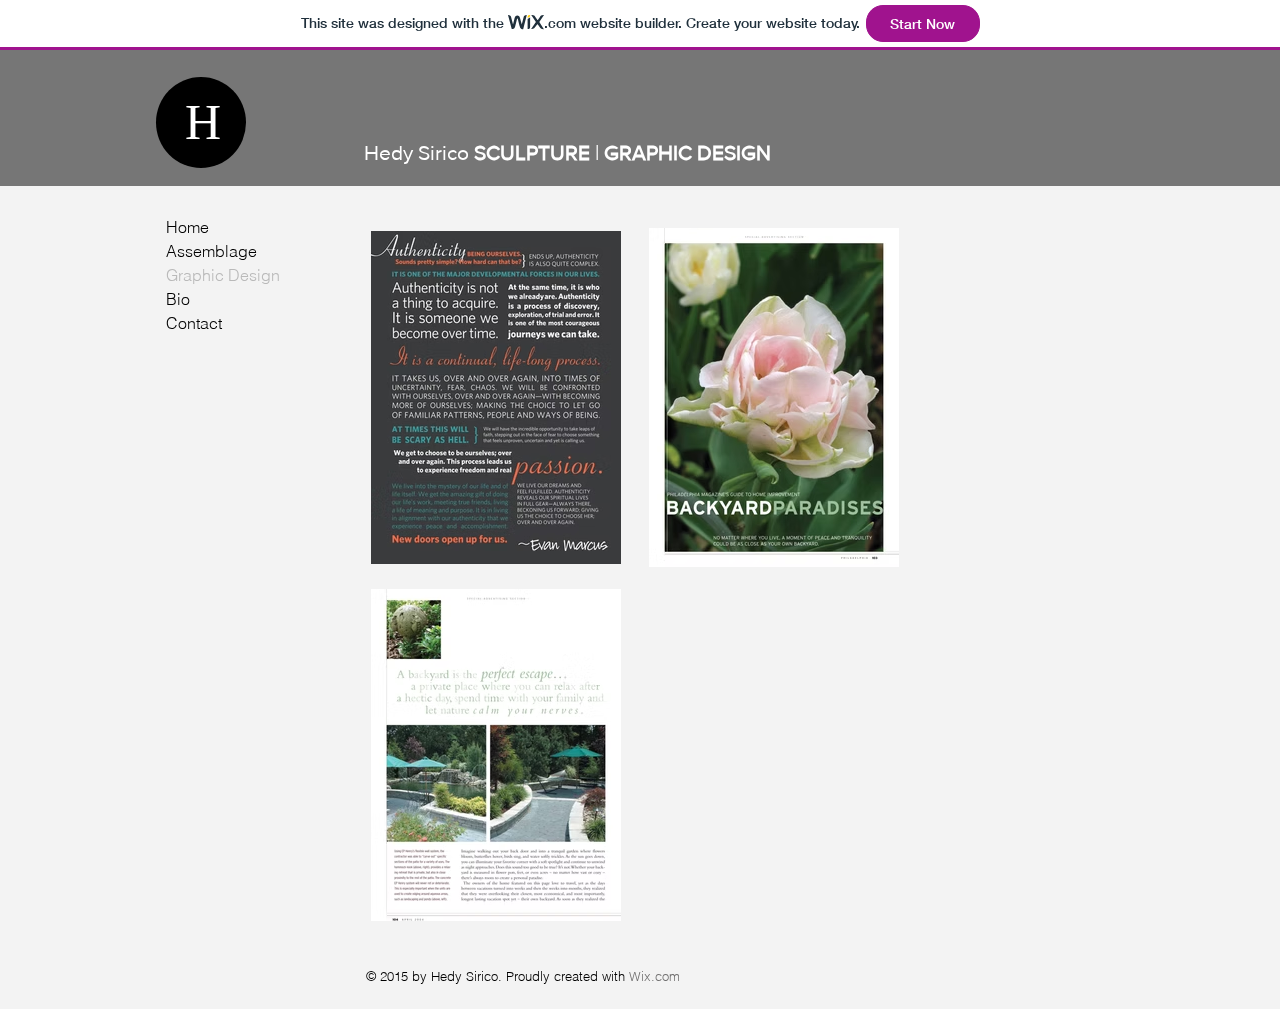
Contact (194, 323)
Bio (178, 299)
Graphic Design (223, 275)
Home (187, 227)
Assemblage (211, 251)
